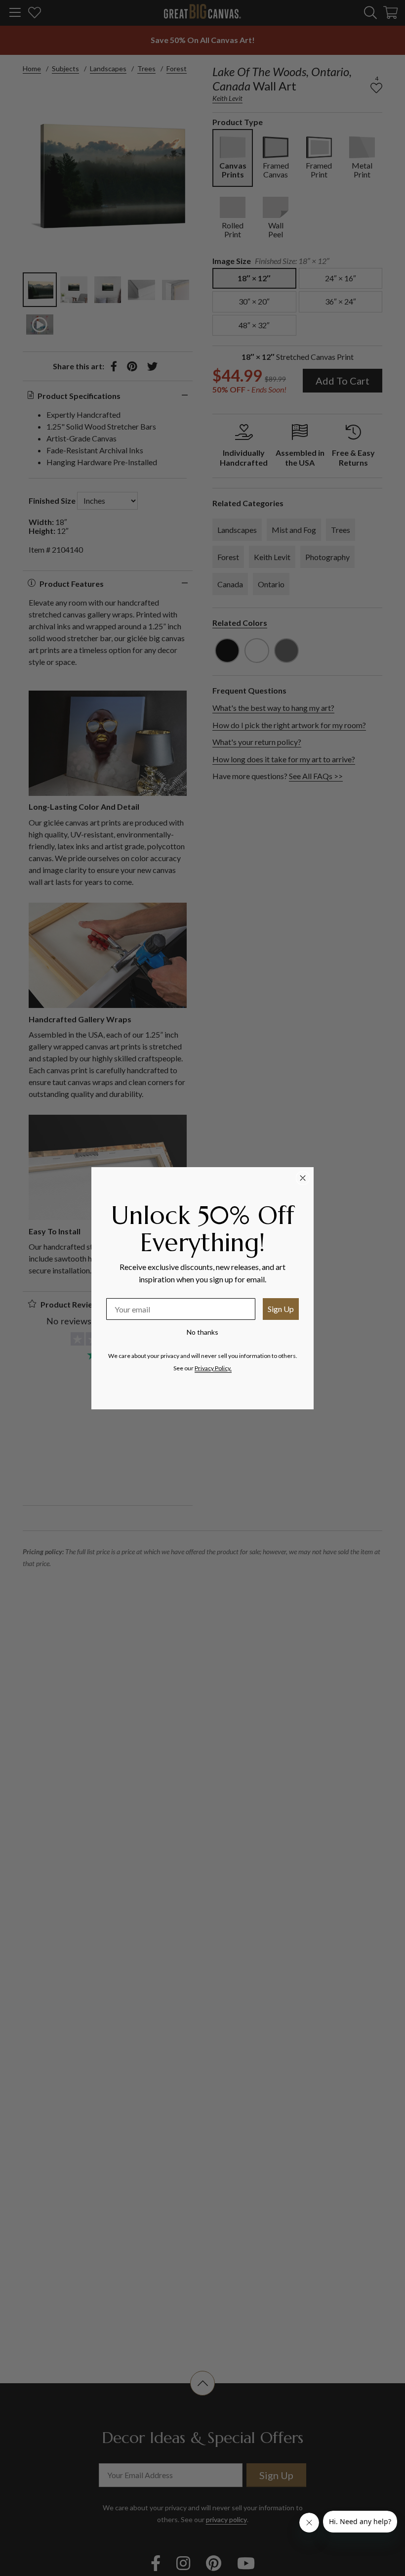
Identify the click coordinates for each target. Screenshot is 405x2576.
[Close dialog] (303, 1178)
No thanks (202, 1332)
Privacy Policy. (213, 1368)
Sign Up (281, 1309)
